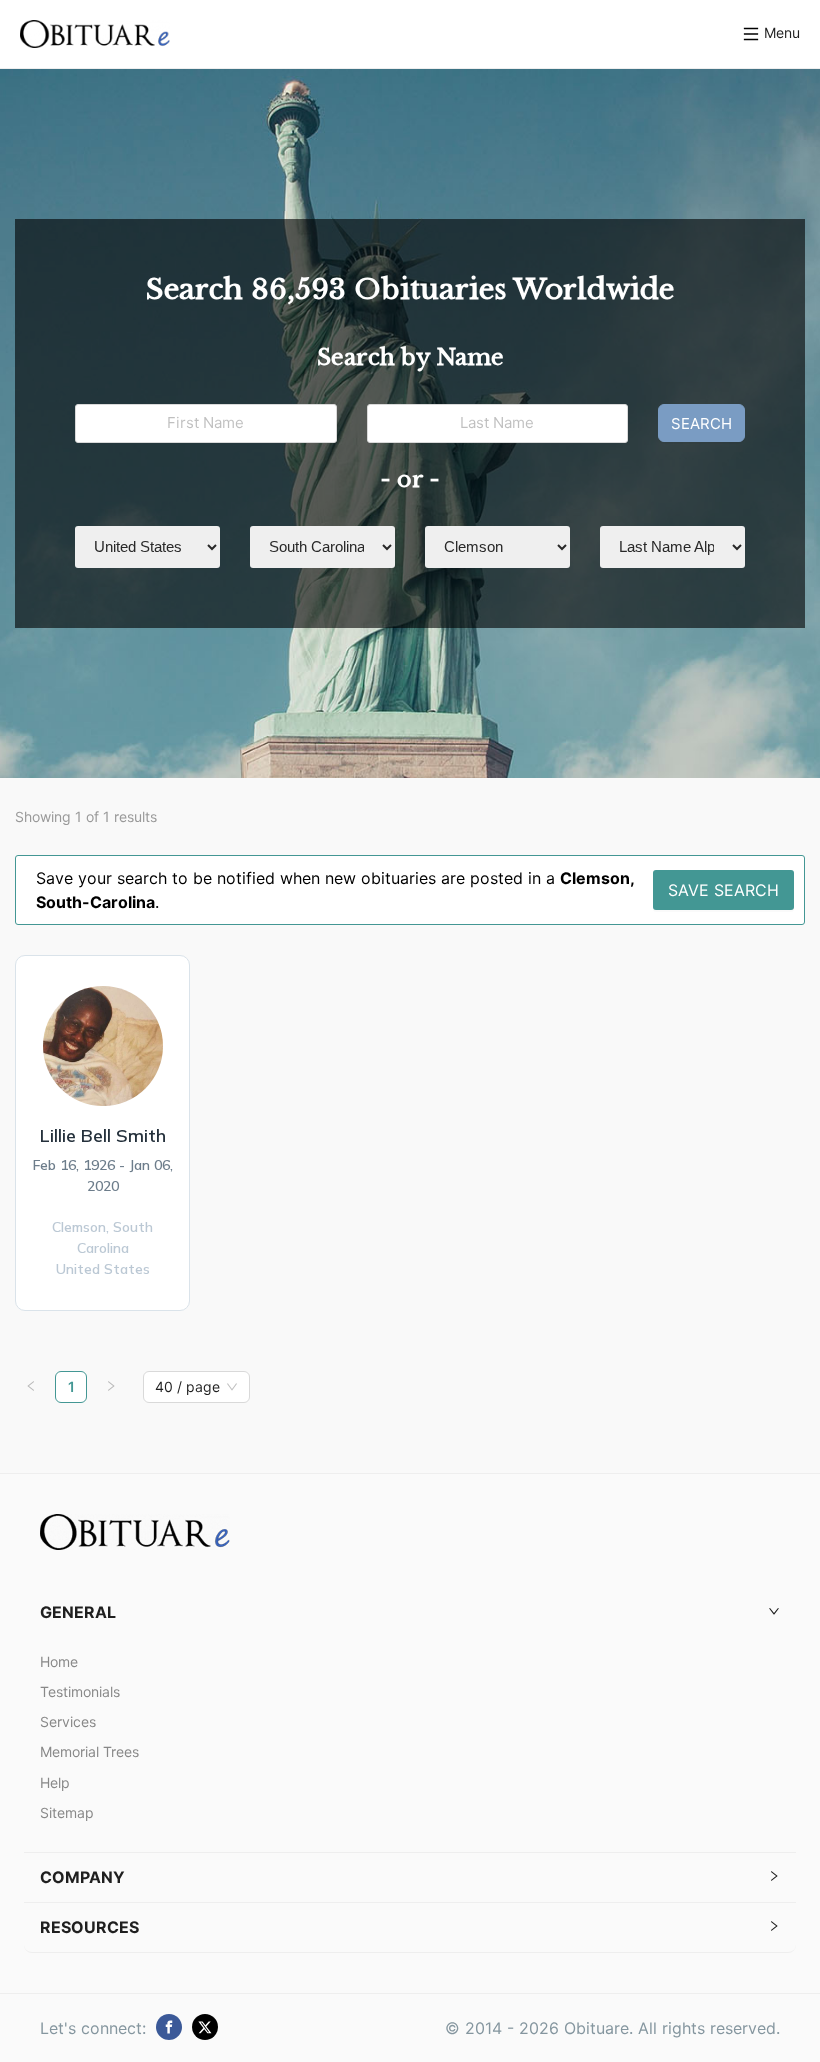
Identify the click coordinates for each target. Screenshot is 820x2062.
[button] (410, 1612)
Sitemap (67, 1812)
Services (68, 1721)
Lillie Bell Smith (103, 1135)
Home (59, 1661)
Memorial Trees (89, 1751)
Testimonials (80, 1691)
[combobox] (187, 1387)
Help (55, 1782)
